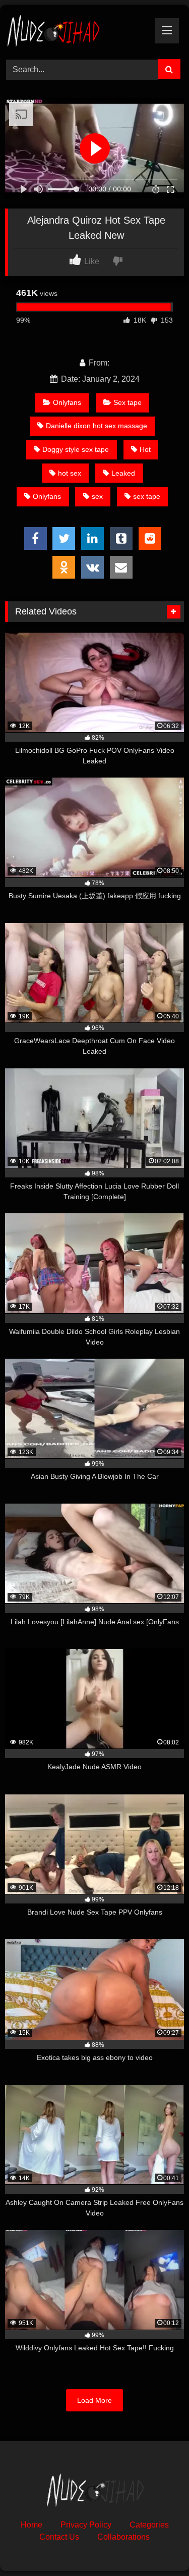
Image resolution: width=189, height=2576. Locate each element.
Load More (94, 2400)
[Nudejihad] (78, 31)
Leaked (123, 473)
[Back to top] (158, 2546)
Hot (145, 449)
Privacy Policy (86, 2525)
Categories (149, 2525)
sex (97, 496)
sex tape (147, 496)
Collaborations (123, 2537)
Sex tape (128, 402)
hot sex (70, 473)
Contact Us (59, 2537)
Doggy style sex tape (76, 449)
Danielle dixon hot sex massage (97, 426)
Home (31, 2525)
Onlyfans (67, 402)
